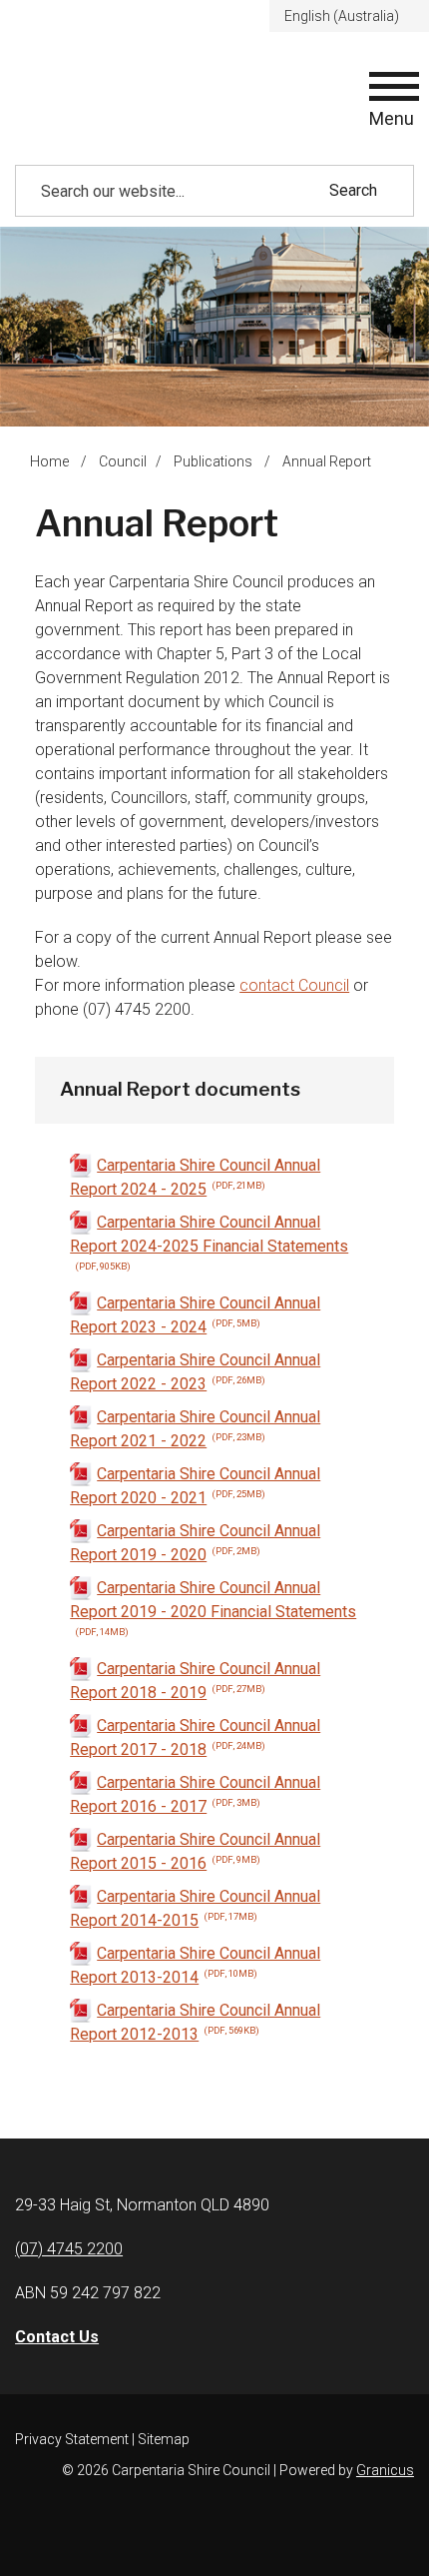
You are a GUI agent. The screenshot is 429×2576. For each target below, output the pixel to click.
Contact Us (57, 2337)
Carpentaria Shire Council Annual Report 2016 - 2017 (195, 1794)
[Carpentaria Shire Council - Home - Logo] (115, 101)
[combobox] (349, 16)
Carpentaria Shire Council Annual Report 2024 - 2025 (195, 1177)
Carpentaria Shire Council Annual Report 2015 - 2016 (195, 1851)
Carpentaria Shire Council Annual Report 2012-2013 (195, 2022)
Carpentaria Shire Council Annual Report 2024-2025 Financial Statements (209, 1242)
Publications (214, 461)
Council (123, 461)
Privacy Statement (72, 2439)
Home (49, 461)
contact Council (294, 985)
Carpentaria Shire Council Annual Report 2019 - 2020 (195, 1543)
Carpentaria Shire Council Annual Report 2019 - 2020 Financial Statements (213, 1608)
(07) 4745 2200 (69, 2249)
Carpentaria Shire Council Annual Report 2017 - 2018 (195, 1737)
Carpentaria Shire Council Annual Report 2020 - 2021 (195, 1486)
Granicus (385, 2470)
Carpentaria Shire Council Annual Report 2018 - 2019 (195, 1681)
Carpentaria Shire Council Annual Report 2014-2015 (195, 1908)
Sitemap (164, 2439)
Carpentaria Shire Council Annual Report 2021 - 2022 (195, 1429)
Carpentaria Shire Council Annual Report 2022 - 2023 (195, 1372)
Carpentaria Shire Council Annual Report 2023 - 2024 (195, 1315)
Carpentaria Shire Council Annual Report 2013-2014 (195, 1965)
